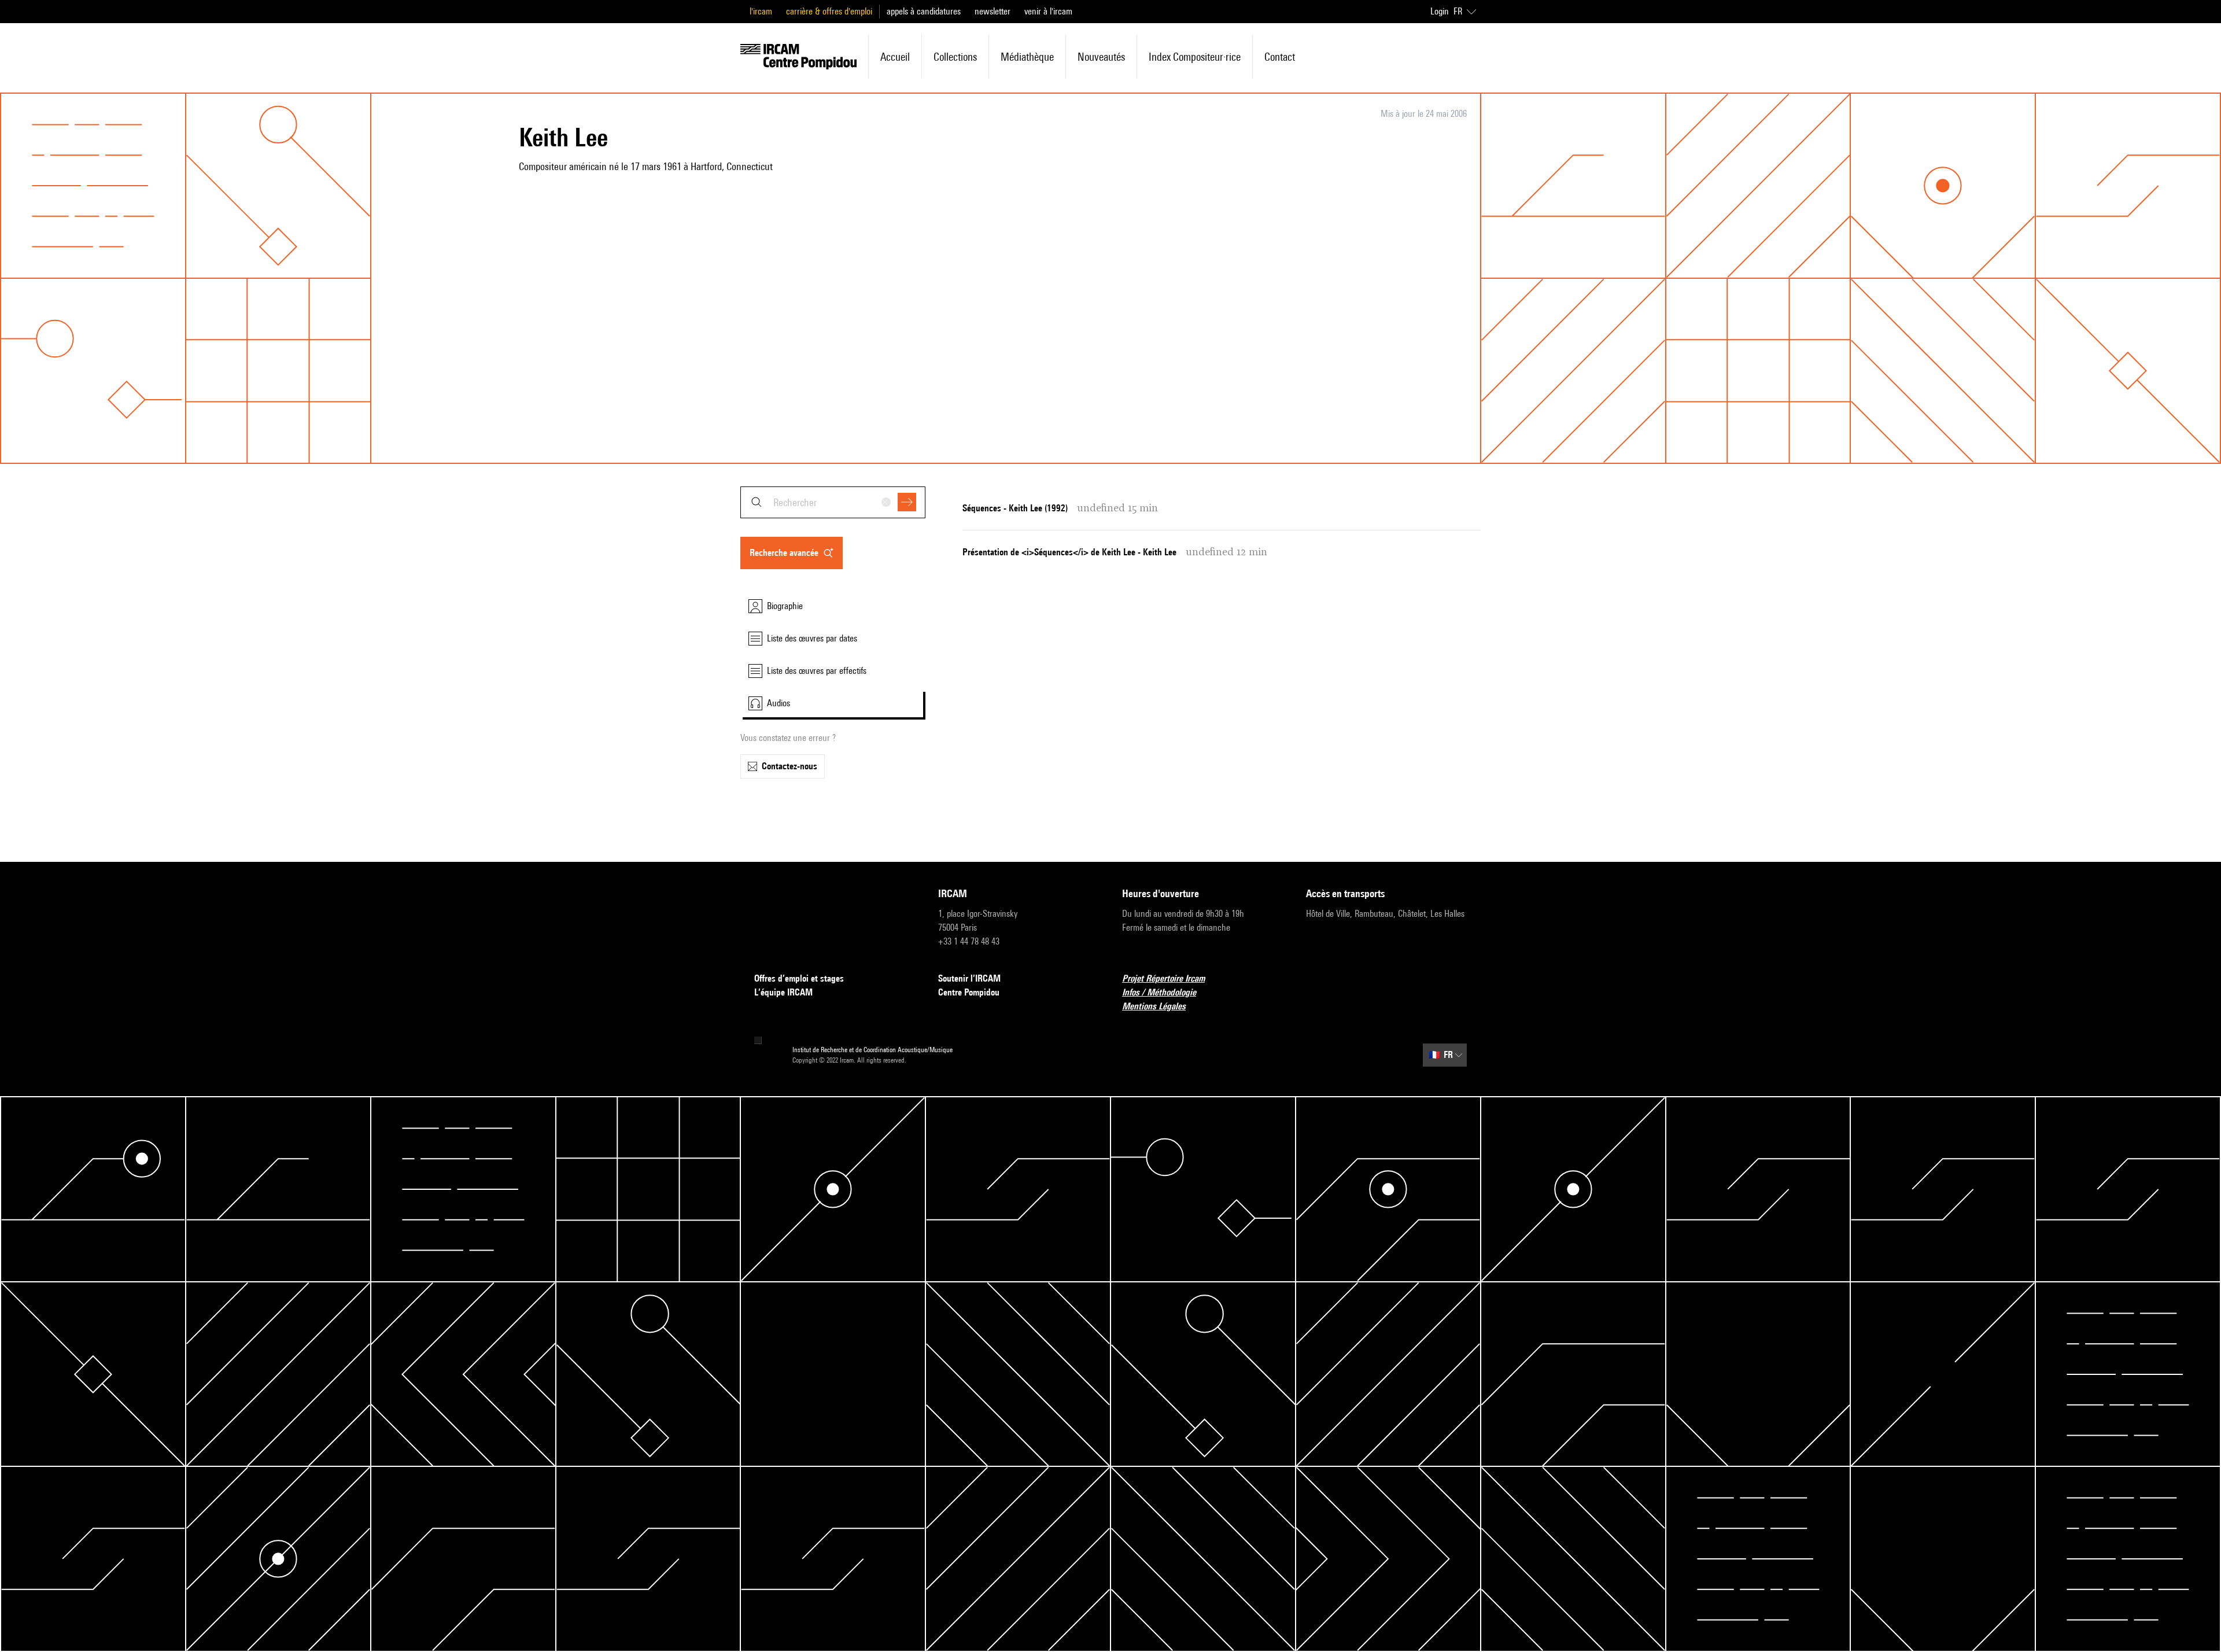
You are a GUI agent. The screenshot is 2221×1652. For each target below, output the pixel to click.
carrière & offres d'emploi (829, 11)
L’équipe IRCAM (783, 992)
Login (1440, 11)
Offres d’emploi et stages (799, 978)
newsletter (993, 11)
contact (1280, 57)
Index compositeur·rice (1195, 57)
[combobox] (833, 502)
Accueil (895, 57)
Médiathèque (1027, 57)
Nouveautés (1101, 57)
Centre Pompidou (969, 992)
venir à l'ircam (1048, 11)
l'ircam (761, 11)
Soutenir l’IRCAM (969, 978)
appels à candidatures (924, 11)
